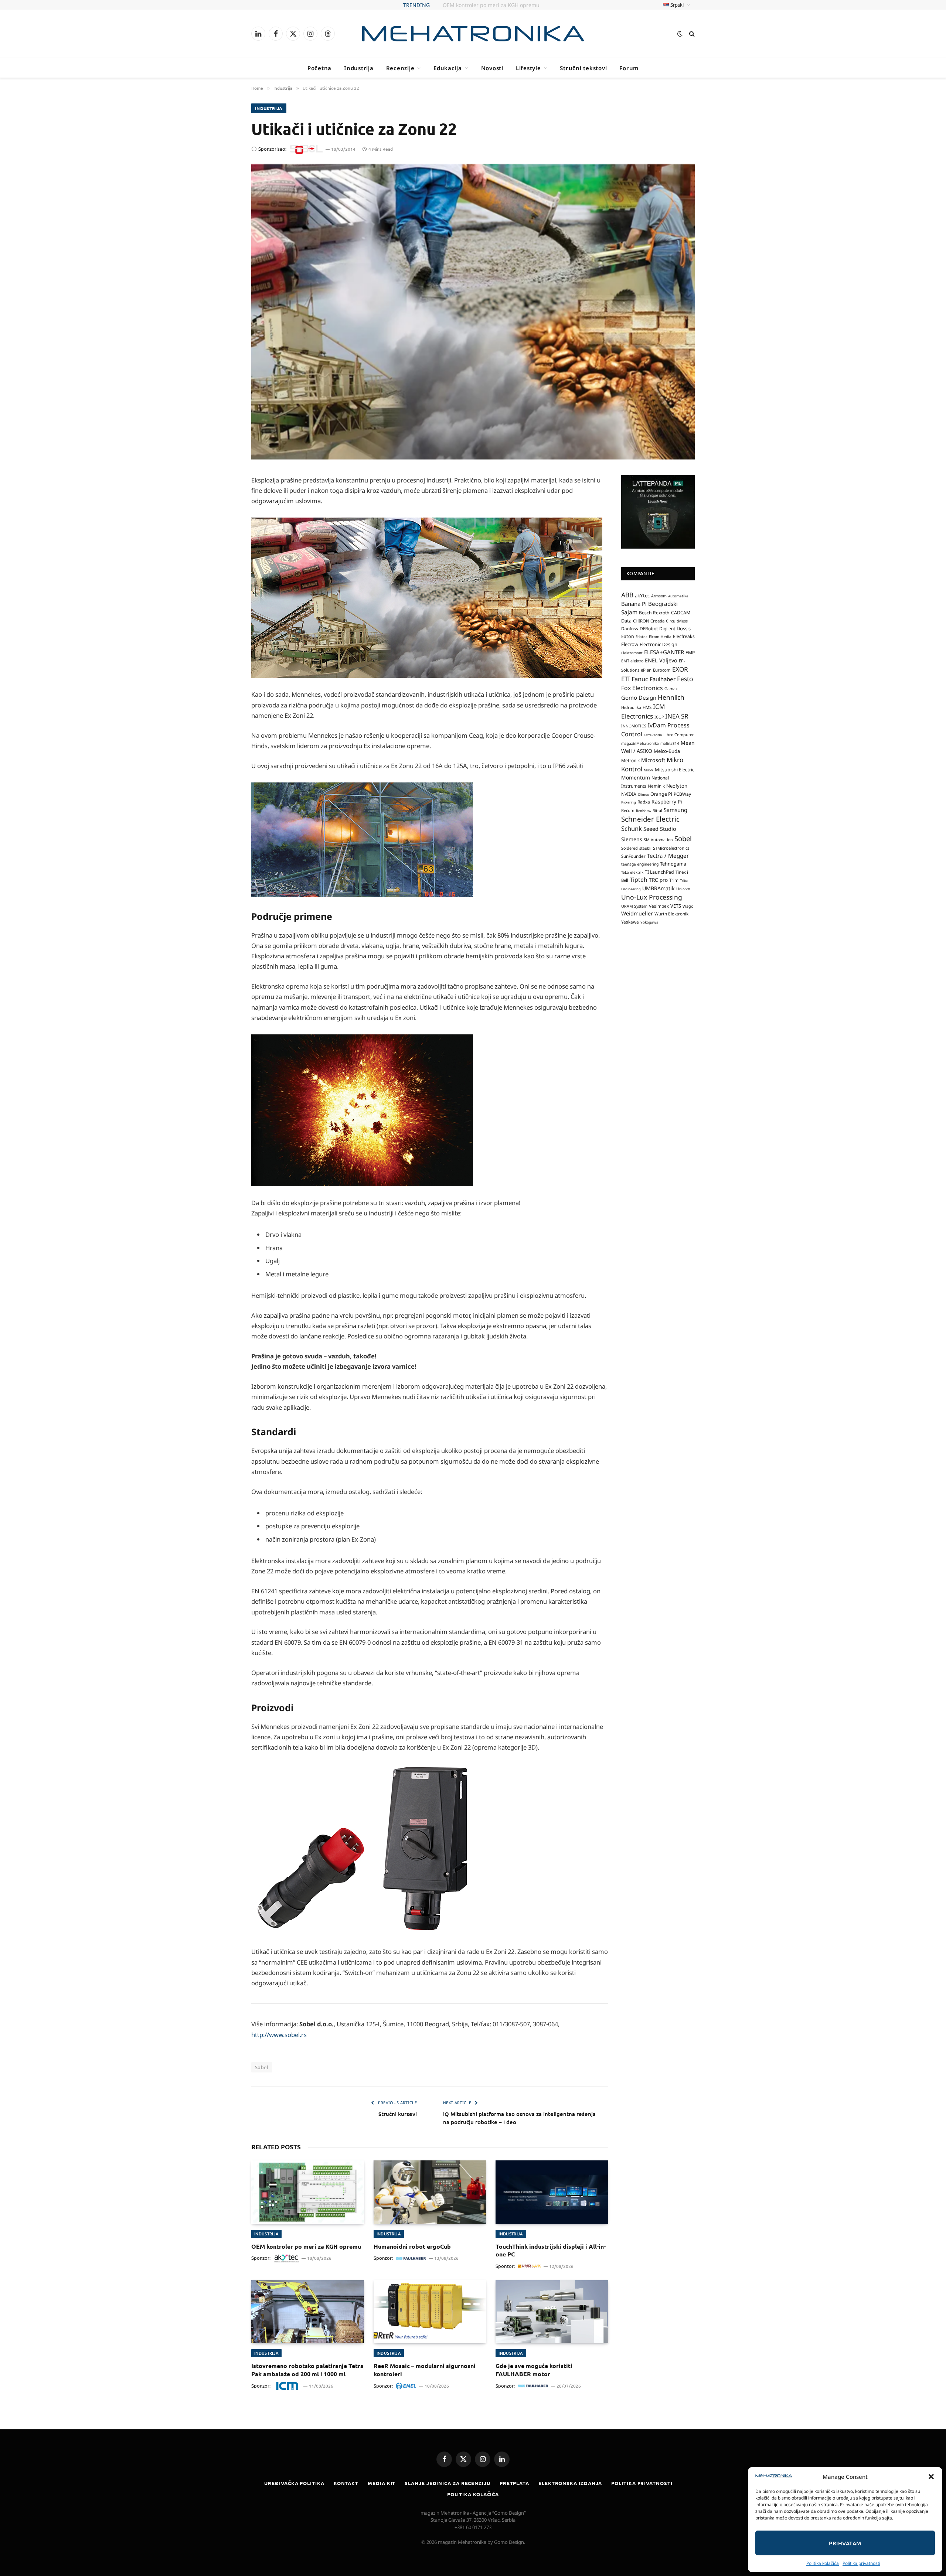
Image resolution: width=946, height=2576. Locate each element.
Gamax (671, 688)
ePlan (646, 670)
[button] (931, 2477)
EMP (690, 653)
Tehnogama (673, 864)
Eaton (628, 636)
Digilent (667, 629)
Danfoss (630, 628)
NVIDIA (629, 794)
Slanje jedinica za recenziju (447, 2483)
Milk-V (649, 770)
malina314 (670, 743)
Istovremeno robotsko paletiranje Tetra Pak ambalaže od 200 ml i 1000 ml (307, 2370)
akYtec (642, 595)
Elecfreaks (684, 636)
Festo (685, 679)
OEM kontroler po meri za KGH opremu (306, 2246)
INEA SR (677, 716)
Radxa (644, 802)
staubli (645, 848)
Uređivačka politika (294, 2483)
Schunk (632, 828)
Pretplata (514, 2483)
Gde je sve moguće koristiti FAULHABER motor (534, 2370)
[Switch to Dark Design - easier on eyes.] (680, 34)
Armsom (659, 596)
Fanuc (640, 679)
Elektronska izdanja (570, 2483)
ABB (627, 594)
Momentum (636, 777)
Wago (688, 906)
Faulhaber (663, 679)
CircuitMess (677, 621)
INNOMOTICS (634, 726)
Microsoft (653, 760)
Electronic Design (659, 644)
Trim (674, 880)
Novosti (492, 68)
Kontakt (346, 2483)
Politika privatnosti (861, 2563)
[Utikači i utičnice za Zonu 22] (473, 312)
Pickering (629, 802)
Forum (629, 68)
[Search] (691, 34)
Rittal (657, 810)
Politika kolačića (823, 2563)
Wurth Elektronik (671, 914)
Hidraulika (631, 707)
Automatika (678, 596)
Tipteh (639, 880)
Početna (319, 68)
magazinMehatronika (640, 743)
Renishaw (644, 810)
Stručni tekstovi (583, 68)
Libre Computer (679, 734)
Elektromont (632, 653)
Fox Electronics (642, 687)
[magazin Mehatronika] (473, 34)
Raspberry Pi (667, 801)
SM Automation (658, 839)
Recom (628, 810)
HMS (647, 707)
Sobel (262, 2067)
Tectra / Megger (668, 855)
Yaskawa (630, 921)
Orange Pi (661, 794)
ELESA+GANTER (664, 652)
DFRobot (649, 629)
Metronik (630, 760)
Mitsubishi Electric (675, 770)
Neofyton (677, 786)
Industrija (359, 68)
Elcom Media (660, 637)
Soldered (629, 848)
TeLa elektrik (632, 872)
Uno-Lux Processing (652, 897)
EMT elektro (632, 661)
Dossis (684, 628)
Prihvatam (845, 2543)
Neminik (656, 786)
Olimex (643, 794)
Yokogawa (649, 922)
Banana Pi (634, 604)
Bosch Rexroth (654, 613)
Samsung (676, 809)
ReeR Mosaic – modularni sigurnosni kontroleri (425, 2370)
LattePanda (653, 735)
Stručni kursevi (398, 2114)
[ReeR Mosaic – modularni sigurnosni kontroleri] (430, 2312)
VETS (676, 906)
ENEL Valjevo (661, 660)
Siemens (632, 839)
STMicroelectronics (671, 848)
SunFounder (633, 856)
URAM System (634, 906)
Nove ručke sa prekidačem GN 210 (491, 5)
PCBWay (682, 794)
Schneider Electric (650, 819)
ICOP (659, 717)
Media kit (382, 2483)
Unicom (683, 888)
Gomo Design (639, 697)
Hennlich (671, 697)
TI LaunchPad (659, 872)
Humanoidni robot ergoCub (412, 2246)
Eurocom (662, 670)
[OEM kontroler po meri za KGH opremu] (308, 2192)
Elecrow (630, 644)
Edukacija (448, 68)
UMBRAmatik (659, 888)
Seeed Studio (660, 829)
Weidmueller (637, 913)
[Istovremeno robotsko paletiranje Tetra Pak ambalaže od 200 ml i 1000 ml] (308, 2312)
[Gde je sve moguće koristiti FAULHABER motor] (552, 2312)
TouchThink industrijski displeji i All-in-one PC (551, 2250)
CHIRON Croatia (649, 620)
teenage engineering (640, 864)
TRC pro (658, 880)
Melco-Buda (667, 751)
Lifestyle (528, 68)
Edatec (642, 637)
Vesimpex (659, 906)
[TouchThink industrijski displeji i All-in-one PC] (552, 2192)
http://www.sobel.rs (279, 2035)
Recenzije (400, 68)
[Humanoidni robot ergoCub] (430, 2192)
